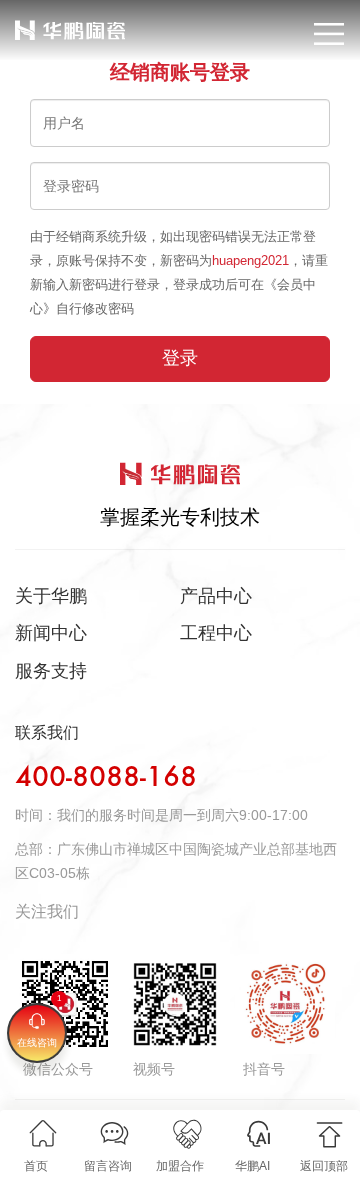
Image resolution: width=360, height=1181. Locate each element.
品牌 (28, 21)
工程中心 (216, 633)
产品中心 (216, 596)
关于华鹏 (51, 596)
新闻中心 (51, 633)
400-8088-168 (106, 778)
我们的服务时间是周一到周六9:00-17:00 (182, 815)
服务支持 (51, 671)
